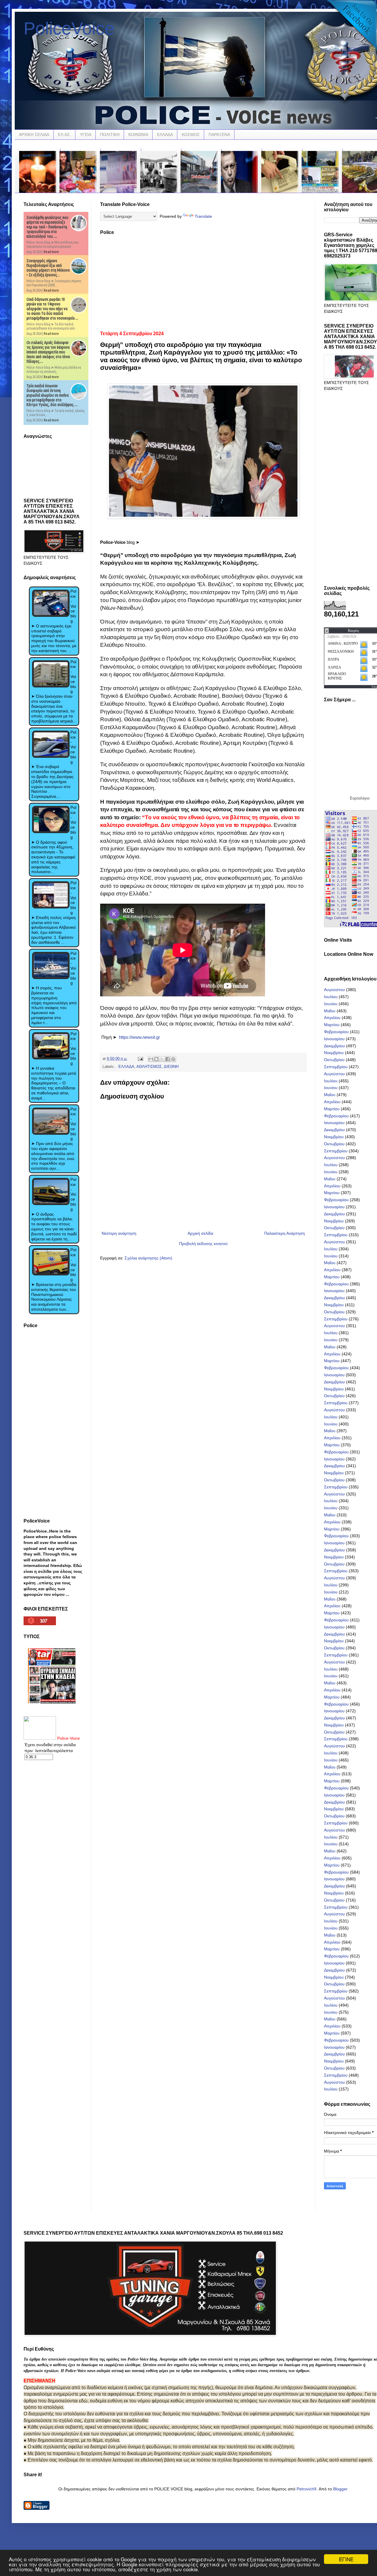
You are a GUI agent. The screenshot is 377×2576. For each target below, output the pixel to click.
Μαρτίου (332, 1025)
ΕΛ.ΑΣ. (65, 134)
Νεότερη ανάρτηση (119, 1233)
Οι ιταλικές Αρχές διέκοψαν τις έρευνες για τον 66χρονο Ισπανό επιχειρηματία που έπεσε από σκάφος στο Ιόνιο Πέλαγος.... (48, 352)
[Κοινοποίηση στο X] (162, 1059)
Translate (203, 216)
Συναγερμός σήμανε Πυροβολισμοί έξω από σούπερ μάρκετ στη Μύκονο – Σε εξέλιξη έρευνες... (48, 268)
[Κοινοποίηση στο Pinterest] (173, 1059)
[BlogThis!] (156, 1059)
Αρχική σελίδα (200, 1233)
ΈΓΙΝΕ (346, 2559)
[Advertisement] (203, 281)
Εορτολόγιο (360, 798)
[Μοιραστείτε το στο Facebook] (168, 1059)
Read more (51, 252)
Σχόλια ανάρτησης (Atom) (148, 1258)
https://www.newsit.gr (139, 1037)
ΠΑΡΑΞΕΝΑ (219, 134)
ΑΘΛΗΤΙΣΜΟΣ (149, 1067)
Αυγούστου (334, 990)
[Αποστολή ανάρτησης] (140, 1059)
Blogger (340, 2489)
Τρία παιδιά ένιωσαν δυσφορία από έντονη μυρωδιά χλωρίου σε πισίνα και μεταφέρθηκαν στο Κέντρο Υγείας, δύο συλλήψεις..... (52, 395)
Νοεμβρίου (334, 1053)
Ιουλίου (331, 997)
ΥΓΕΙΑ (86, 134)
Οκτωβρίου (334, 1060)
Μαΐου (330, 1011)
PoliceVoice (69, 28)
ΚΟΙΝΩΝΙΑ (138, 134)
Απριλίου (332, 1018)
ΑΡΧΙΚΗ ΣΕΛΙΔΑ (34, 134)
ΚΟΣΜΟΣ (191, 134)
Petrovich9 (306, 2489)
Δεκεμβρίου (334, 1046)
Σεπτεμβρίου (336, 1067)
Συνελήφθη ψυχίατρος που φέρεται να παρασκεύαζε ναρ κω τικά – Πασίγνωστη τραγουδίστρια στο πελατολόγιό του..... (47, 227)
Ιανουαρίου (334, 1039)
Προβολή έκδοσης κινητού (203, 1244)
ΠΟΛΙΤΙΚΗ (110, 134)
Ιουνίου (331, 1004)
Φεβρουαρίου (336, 1032)
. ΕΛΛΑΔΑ (125, 1067)
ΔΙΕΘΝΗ (171, 1067)
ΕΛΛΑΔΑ (165, 134)
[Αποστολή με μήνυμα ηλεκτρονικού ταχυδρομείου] (151, 1059)
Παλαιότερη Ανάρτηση (285, 1233)
